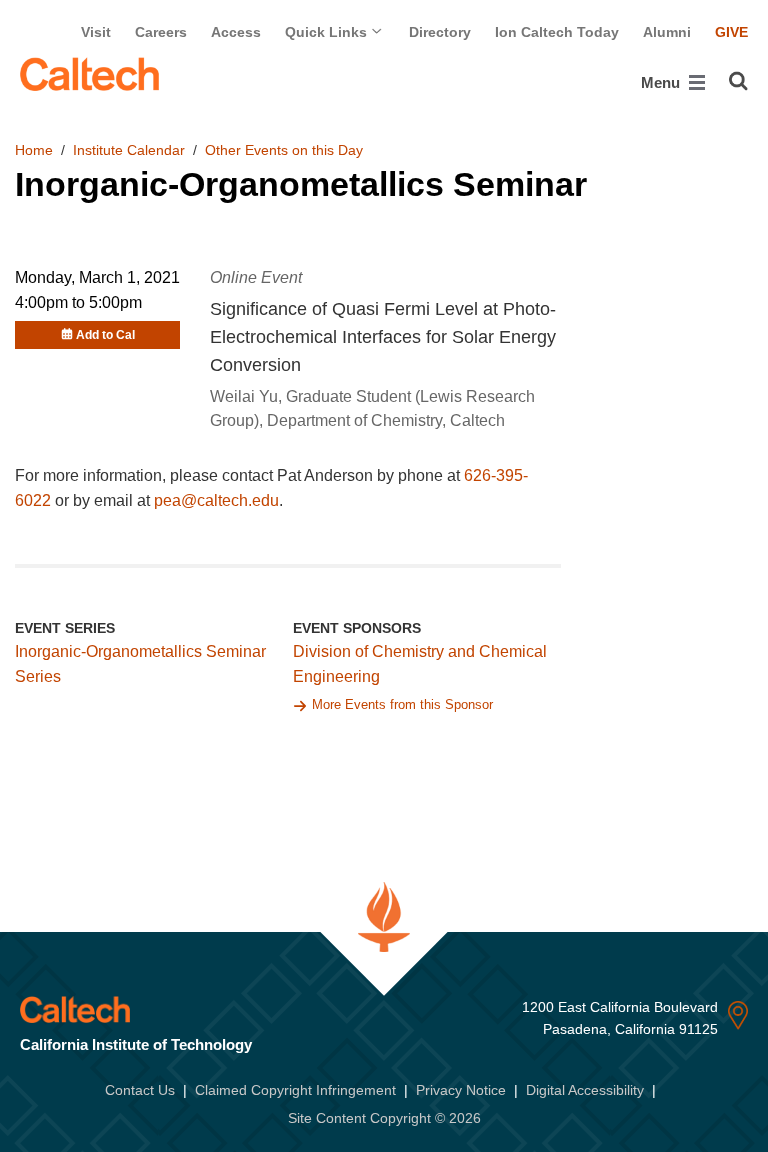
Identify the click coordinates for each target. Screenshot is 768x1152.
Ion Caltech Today (557, 32)
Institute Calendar (129, 150)
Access (236, 32)
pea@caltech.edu (216, 500)
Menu (662, 82)
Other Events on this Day (284, 150)
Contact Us (140, 1090)
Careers (161, 32)
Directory (440, 32)
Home (34, 150)
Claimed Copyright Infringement (295, 1090)
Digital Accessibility (585, 1090)
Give (731, 32)
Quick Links (328, 32)
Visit (96, 32)
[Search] (738, 81)
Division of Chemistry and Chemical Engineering (420, 664)
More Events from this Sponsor (402, 704)
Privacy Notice (461, 1090)
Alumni (667, 32)
